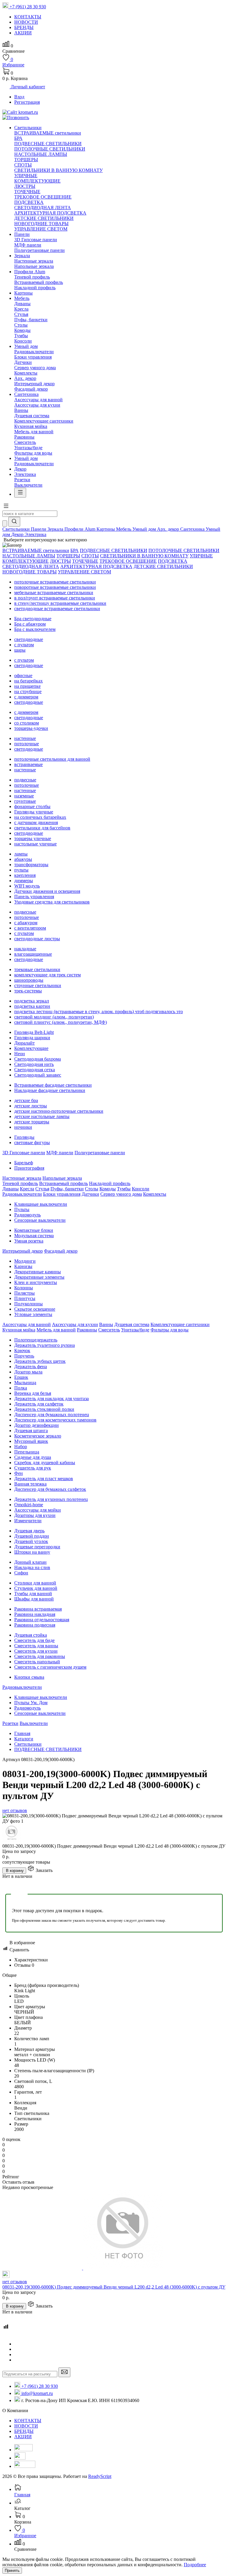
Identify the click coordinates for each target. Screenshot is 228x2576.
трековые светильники (37, 969)
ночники (23, 1127)
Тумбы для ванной (33, 1594)
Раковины (24, 437)
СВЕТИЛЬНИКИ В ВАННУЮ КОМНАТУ (58, 170)
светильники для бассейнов (42, 828)
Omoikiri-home (29, 1505)
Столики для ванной (35, 1583)
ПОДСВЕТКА (29, 202)
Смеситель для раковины (40, 1656)
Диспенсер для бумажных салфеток (50, 1489)
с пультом (24, 645)
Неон (20, 1054)
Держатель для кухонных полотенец (51, 1499)
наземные (24, 796)
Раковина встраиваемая (38, 1609)
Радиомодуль (27, 1215)
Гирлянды (24, 1137)
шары (20, 650)
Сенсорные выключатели (40, 1220)
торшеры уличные (33, 838)
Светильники (28, 1744)
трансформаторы (31, 865)
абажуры (23, 859)
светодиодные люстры (37, 939)
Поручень (24, 1356)
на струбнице (28, 691)
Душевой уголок (31, 1541)
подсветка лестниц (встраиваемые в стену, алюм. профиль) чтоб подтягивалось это (99, 1012)
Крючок (22, 1351)
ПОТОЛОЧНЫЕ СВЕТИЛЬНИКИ (50, 149)
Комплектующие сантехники (44, 421)
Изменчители (28, 1521)
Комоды (22, 330)
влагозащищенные (33, 954)
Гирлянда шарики (32, 1038)
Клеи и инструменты (36, 1282)
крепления (25, 875)
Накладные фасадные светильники (50, 1090)
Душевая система (32, 416)
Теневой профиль (32, 277)
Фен (19, 1473)
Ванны (21, 410)
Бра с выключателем (35, 629)
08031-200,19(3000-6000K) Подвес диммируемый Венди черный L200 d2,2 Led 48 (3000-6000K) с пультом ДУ (114, 2287)
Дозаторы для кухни (35, 1515)
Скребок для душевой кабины (45, 1463)
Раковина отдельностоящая (42, 1620)
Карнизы (23, 1266)
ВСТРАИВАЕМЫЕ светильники (48, 133)
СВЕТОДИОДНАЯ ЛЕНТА (43, 208)
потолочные (27, 744)
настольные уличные (35, 844)
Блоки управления (33, 357)
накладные (25, 949)
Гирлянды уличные (34, 812)
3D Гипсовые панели (36, 240)
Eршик (21, 1377)
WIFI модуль (27, 886)
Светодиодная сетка (35, 1070)
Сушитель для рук (33, 1468)
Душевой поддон (32, 1536)
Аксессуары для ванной (38, 400)
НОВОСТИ (26, 2426)
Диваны (22, 304)
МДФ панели (28, 245)
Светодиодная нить (34, 1064)
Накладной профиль (35, 288)
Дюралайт (24, 1043)
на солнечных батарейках (40, 817)
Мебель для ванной (34, 432)
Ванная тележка (30, 1484)
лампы (21, 854)
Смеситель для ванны (36, 1646)
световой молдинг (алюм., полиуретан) (54, 1017)
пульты (21, 870)
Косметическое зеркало (38, 1436)
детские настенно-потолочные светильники (59, 1111)
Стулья (21, 314)
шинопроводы (29, 980)
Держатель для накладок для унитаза (52, 1399)
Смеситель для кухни (36, 1651)
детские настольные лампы (42, 1116)
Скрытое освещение (35, 1309)
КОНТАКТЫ (28, 2421)
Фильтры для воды (33, 453)
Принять (12, 2571)
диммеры (24, 881)
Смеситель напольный (37, 1662)
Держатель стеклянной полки (44, 1409)
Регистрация (27, 102)
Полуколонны (28, 1304)
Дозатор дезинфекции (37, 1425)
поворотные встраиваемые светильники (55, 587)
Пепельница (27, 1452)
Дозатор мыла (28, 1372)
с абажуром (26, 923)
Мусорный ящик (31, 1441)
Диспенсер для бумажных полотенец (52, 1415)
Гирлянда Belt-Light (34, 1032)
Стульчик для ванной (36, 1588)
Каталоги (24, 1739)
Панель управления (34, 897)
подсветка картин (32, 1006)
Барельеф (24, 1163)
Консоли (23, 341)
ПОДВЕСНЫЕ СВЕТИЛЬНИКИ (48, 144)
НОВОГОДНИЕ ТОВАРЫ (41, 224)
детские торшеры (32, 1122)
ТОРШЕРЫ (26, 160)
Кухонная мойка (31, 426)
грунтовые (25, 801)
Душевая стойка (31, 1635)
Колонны (24, 1288)
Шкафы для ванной (34, 1599)
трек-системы (28, 991)
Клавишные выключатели (41, 1204)
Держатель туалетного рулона (45, 1345)
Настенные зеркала (34, 261)
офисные (23, 675)
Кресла (21, 309)
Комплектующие (31, 1048)
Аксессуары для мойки (38, 1510)
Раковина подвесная (35, 1625)
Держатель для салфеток (39, 1404)
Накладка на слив (32, 1567)
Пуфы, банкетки (31, 320)
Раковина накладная (35, 1614)
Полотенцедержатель (36, 1340)
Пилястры (24, 1293)
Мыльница (25, 1383)
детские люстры (31, 1106)
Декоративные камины (38, 1272)
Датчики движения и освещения (47, 891)
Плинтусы (25, 1298)
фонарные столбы (32, 806)
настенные (25, 738)
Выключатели (28, 485)
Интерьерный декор (34, 384)
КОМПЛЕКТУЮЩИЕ (37, 181)
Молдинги (25, 1261)
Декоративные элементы (39, 1277)
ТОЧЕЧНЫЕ (27, 192)
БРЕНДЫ (24, 2431)
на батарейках (28, 681)
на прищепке (27, 686)
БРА (18, 138)
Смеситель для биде (34, 1640)
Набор (21, 1447)
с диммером (26, 697)
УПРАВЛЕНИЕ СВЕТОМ (41, 229)
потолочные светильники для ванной (52, 759)
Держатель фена (31, 1367)
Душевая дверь (29, 1531)
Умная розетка (29, 1241)
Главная (22, 1733)
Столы (21, 325)
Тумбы (21, 336)
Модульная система (34, 1236)
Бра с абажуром (30, 624)
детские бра (26, 1100)
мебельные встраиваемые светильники (54, 593)
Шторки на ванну (32, 1552)
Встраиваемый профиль (39, 282)
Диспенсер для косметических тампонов (55, 1420)
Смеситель (25, 442)
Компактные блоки (34, 1230)
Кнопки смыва (29, 1677)
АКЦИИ (23, 2437)
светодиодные (29, 639)
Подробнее (195, 2565)
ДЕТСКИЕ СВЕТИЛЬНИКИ (44, 218)
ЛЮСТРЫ (25, 186)
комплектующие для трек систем (47, 975)
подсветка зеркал (32, 1001)
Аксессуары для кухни (37, 405)
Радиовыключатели (34, 352)
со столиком (27, 723)
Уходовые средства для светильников (52, 902)
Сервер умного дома (35, 368)
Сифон (21, 1573)
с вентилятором (30, 928)
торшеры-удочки (31, 728)
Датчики (23, 362)
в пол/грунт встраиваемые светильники (55, 598)
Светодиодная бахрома (38, 1059)
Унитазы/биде (28, 448)
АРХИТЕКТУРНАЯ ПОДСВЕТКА (50, 213)
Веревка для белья (33, 1393)
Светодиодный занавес (38, 1075)
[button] (6, 508)
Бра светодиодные (33, 619)
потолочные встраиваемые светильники (55, 582)
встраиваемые (28, 764)
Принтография (29, 1168)
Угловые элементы (33, 1314)
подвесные (25, 780)
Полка (21, 1388)
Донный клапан (30, 1562)
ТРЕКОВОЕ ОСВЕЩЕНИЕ (43, 197)
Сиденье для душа (33, 1457)
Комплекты (26, 373)
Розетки (22, 480)
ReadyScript (100, 2476)
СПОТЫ (23, 165)
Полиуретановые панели (39, 250)
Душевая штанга (31, 1431)
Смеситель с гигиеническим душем (50, 1667)
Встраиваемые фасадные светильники (53, 1085)
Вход (19, 97)
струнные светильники (38, 985)
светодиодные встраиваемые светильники (57, 609)
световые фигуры (32, 1143)
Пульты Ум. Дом (31, 1703)
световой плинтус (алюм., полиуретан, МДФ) (61, 1022)
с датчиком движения (36, 822)
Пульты (22, 1209)
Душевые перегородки (37, 1547)
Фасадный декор (31, 389)
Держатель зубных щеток (40, 1361)
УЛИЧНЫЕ (26, 176)
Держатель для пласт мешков (44, 1479)
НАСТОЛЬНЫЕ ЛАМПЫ (41, 154)
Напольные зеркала (34, 266)
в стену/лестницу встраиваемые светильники (60, 603)
